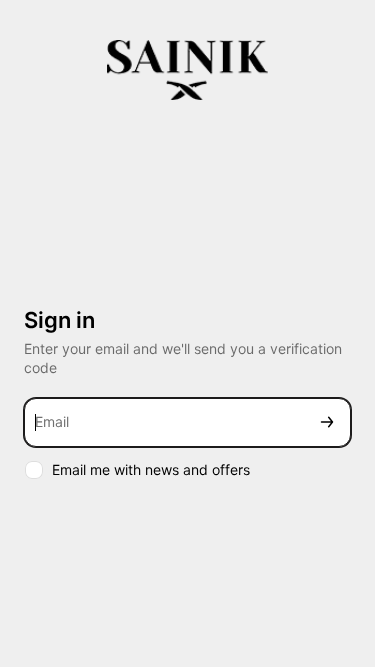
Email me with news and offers (151, 469)
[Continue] (327, 422)
